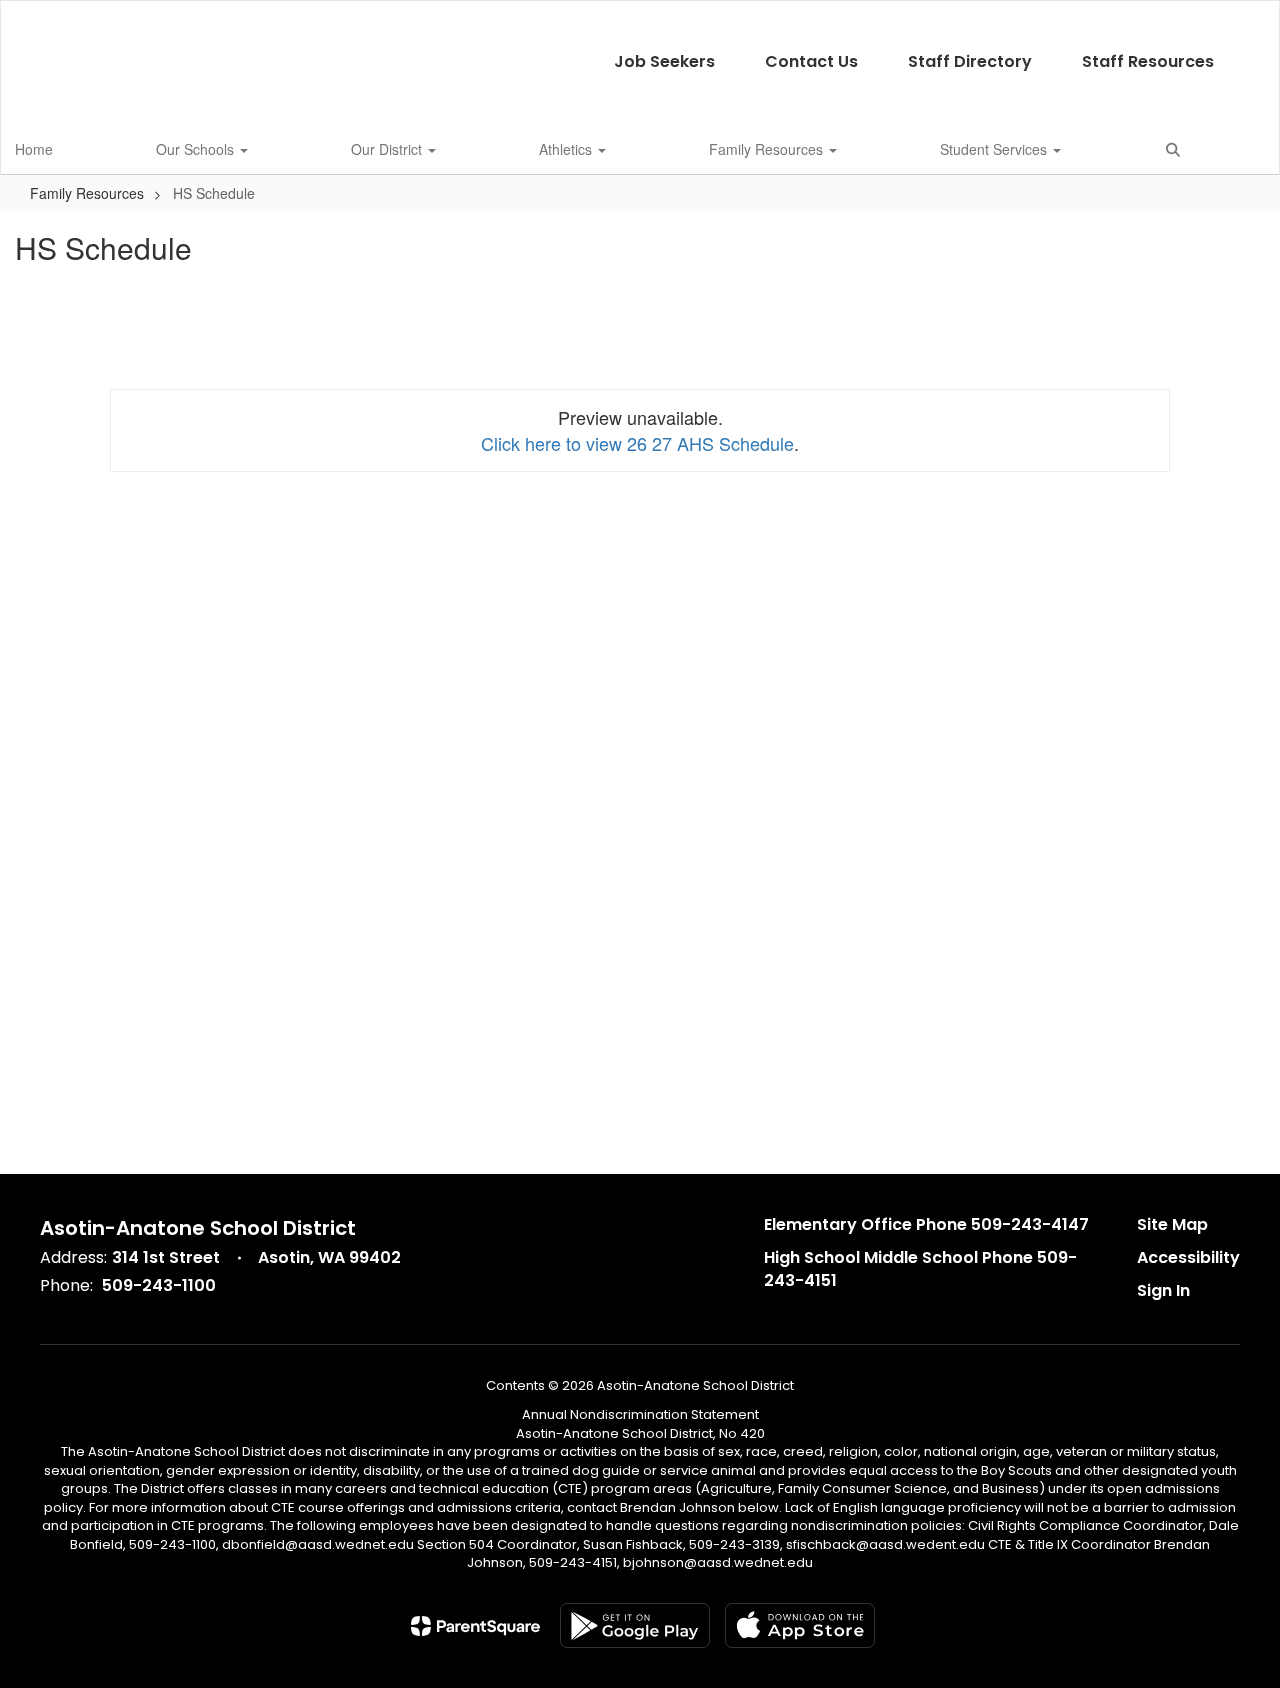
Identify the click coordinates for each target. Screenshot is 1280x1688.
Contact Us (811, 61)
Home (34, 149)
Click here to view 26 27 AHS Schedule (637, 443)
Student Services (995, 149)
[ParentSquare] (475, 1626)
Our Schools (197, 149)
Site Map (1172, 1224)
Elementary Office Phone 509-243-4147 (926, 1224)
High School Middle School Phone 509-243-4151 (920, 1269)
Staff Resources (1148, 61)
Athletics (567, 149)
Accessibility (1188, 1257)
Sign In (1163, 1290)
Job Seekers (664, 61)
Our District (388, 149)
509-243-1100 (159, 1285)
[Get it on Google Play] (635, 1625)
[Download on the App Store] (800, 1625)
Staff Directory (970, 61)
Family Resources (768, 149)
